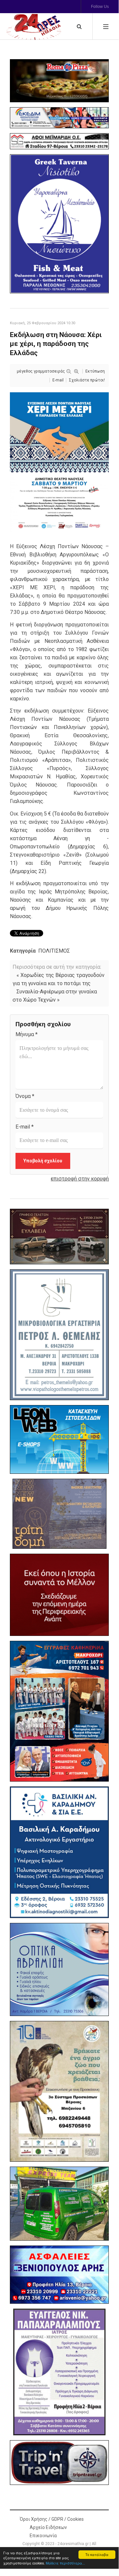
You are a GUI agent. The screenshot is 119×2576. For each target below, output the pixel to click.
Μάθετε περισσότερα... (65, 2563)
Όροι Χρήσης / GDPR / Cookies (52, 2519)
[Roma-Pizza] (59, 81)
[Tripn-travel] (59, 2462)
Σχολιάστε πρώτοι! (87, 380)
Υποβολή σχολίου (43, 1161)
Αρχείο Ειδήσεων (48, 2527)
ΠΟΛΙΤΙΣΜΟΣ (54, 951)
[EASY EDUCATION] (59, 1514)
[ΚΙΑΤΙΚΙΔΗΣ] (59, 2204)
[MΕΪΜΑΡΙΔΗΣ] (59, 141)
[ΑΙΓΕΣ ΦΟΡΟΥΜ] (59, 1595)
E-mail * (25, 1127)
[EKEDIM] (59, 118)
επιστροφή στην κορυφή (80, 1179)
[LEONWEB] (59, 1439)
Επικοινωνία (43, 2536)
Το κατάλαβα (97, 2554)
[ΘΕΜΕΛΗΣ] (59, 1335)
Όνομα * (25, 1096)
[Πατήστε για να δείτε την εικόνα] (59, 462)
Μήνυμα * (27, 1034)
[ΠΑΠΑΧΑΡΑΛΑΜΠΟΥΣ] (59, 2372)
